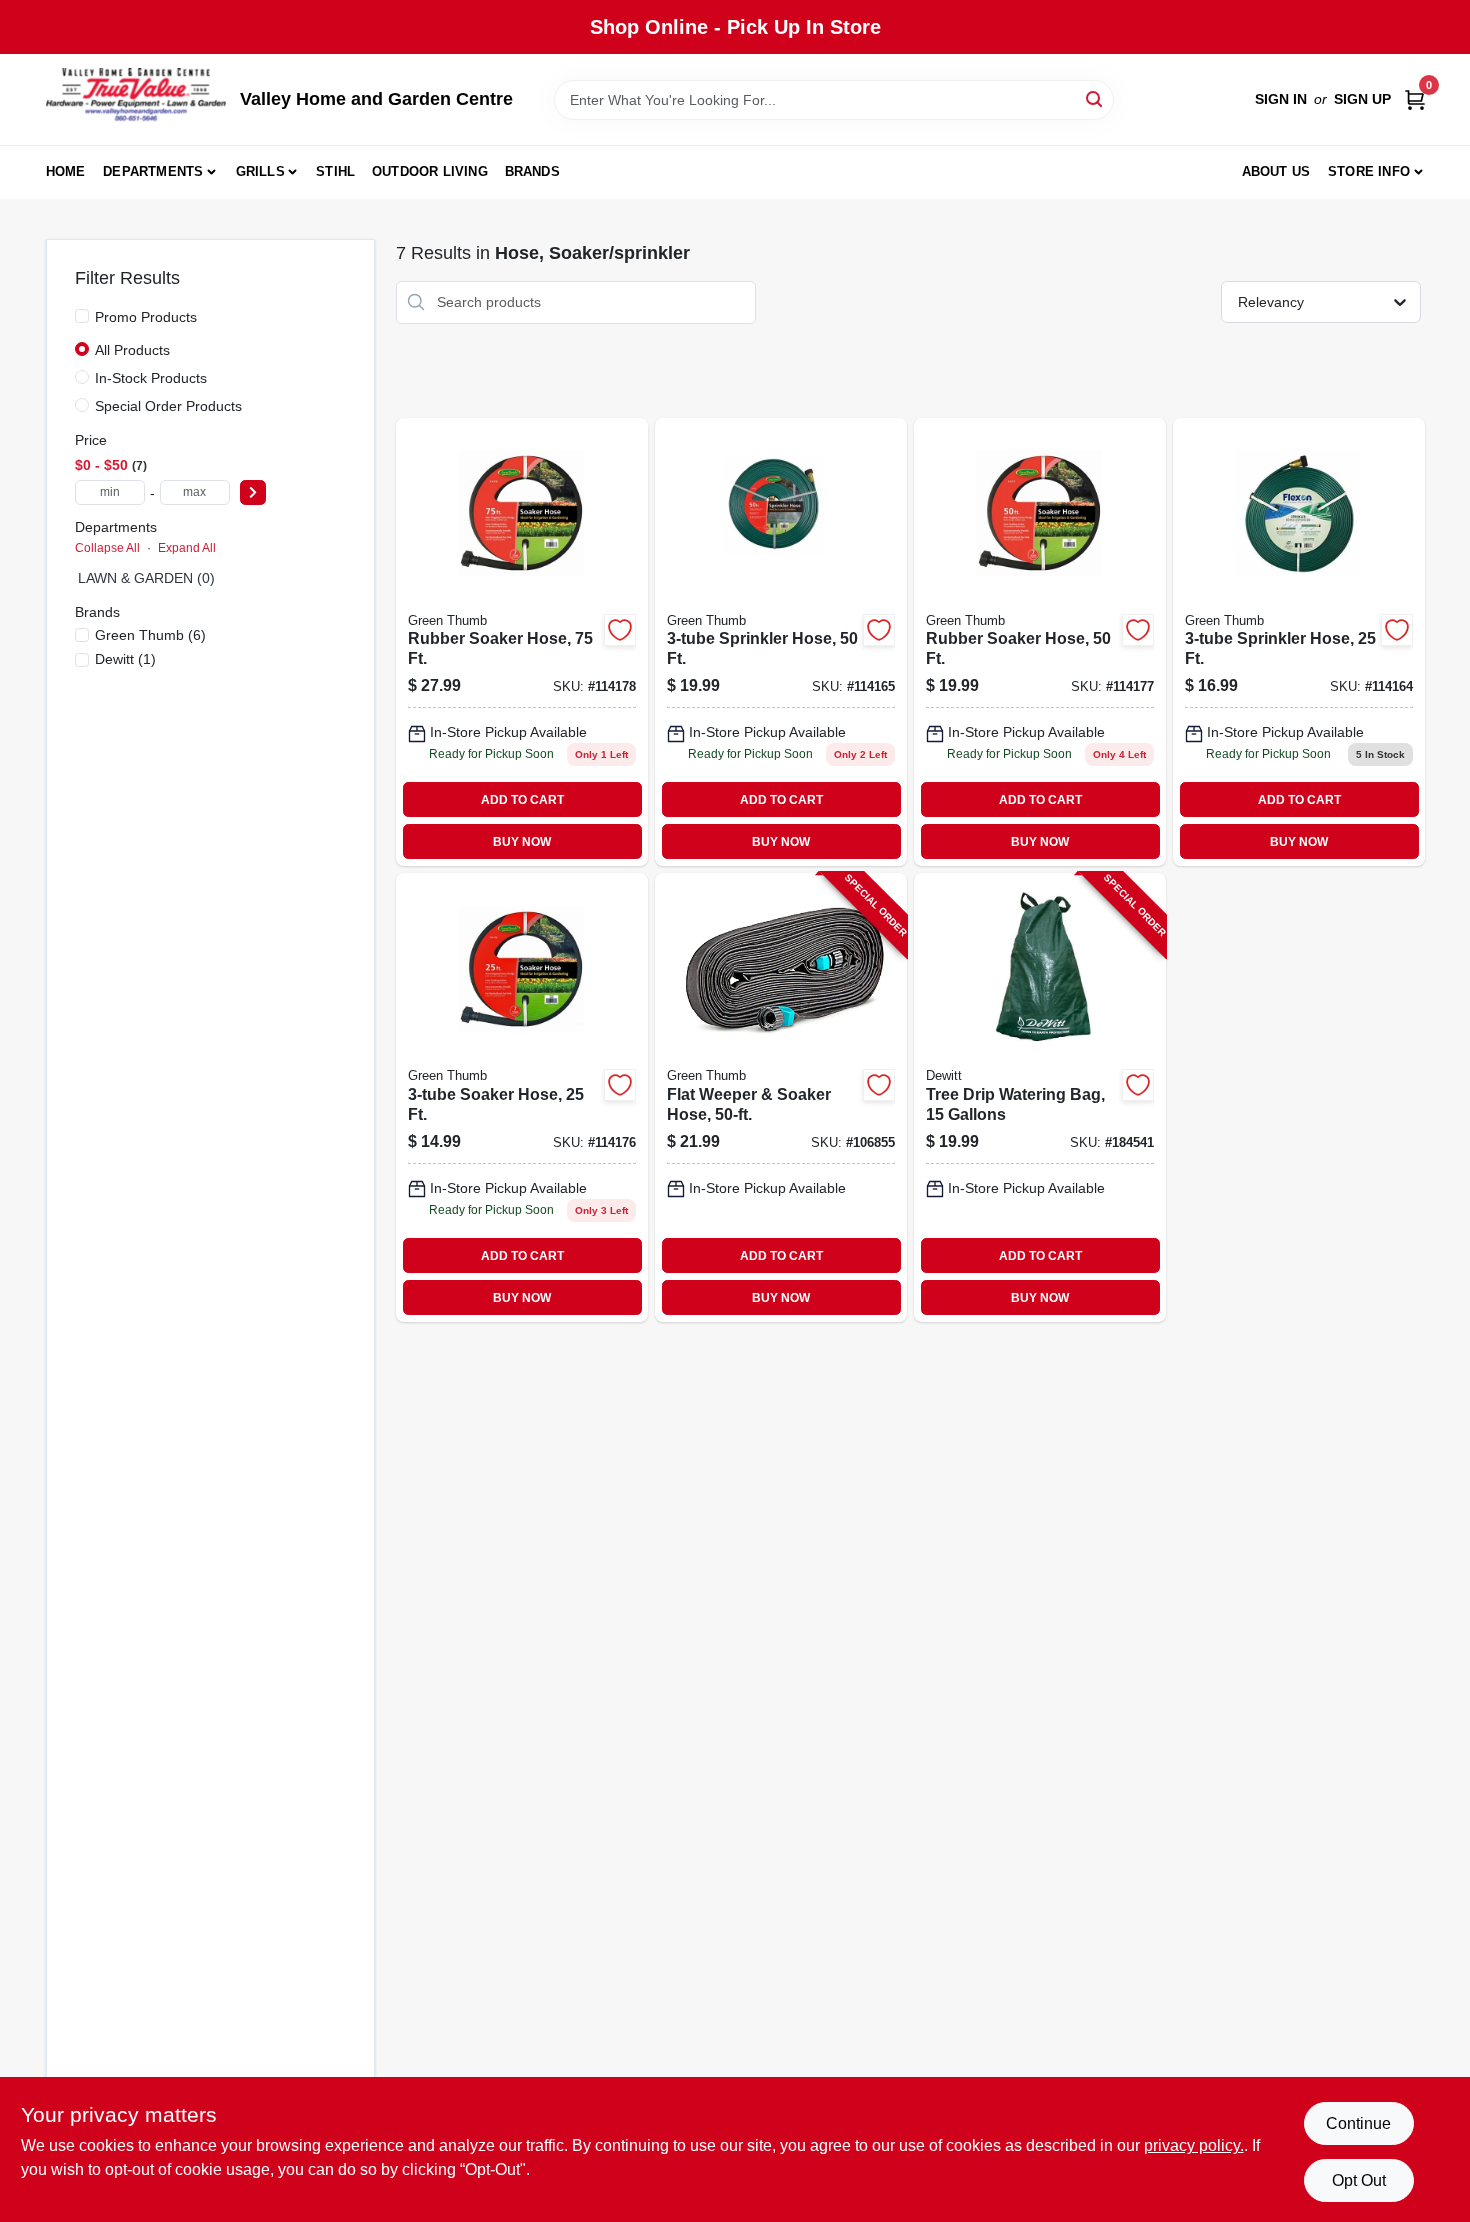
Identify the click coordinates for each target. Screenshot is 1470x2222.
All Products (132, 350)
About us (1276, 171)
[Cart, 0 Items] (1415, 99)
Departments (153, 171)
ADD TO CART (522, 800)
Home (66, 171)
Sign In (1281, 99)
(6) (150, 635)
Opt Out (1359, 2180)
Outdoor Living (430, 171)
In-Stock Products (151, 378)
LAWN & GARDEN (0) (146, 578)
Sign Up (1362, 99)
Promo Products (146, 317)
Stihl (335, 171)
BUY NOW (522, 842)
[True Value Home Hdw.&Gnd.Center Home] (136, 99)
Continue (1358, 2123)
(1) (125, 659)
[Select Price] (253, 492)
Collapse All (107, 548)
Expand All (187, 548)
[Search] (1095, 98)
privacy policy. (1194, 2145)
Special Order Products (168, 406)
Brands (532, 171)
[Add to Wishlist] (620, 630)
